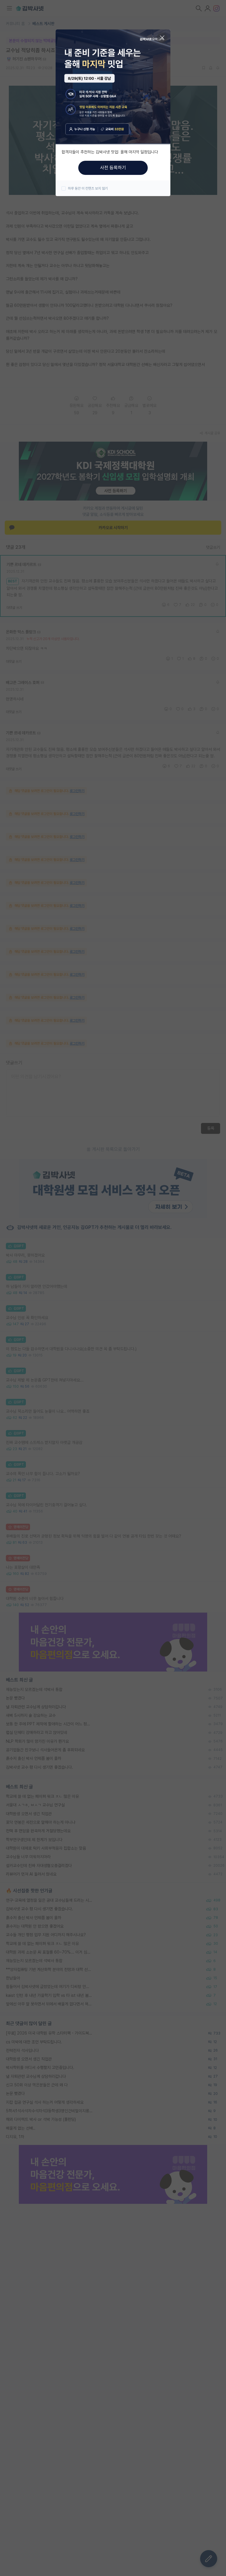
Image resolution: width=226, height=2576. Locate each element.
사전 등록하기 (113, 168)
